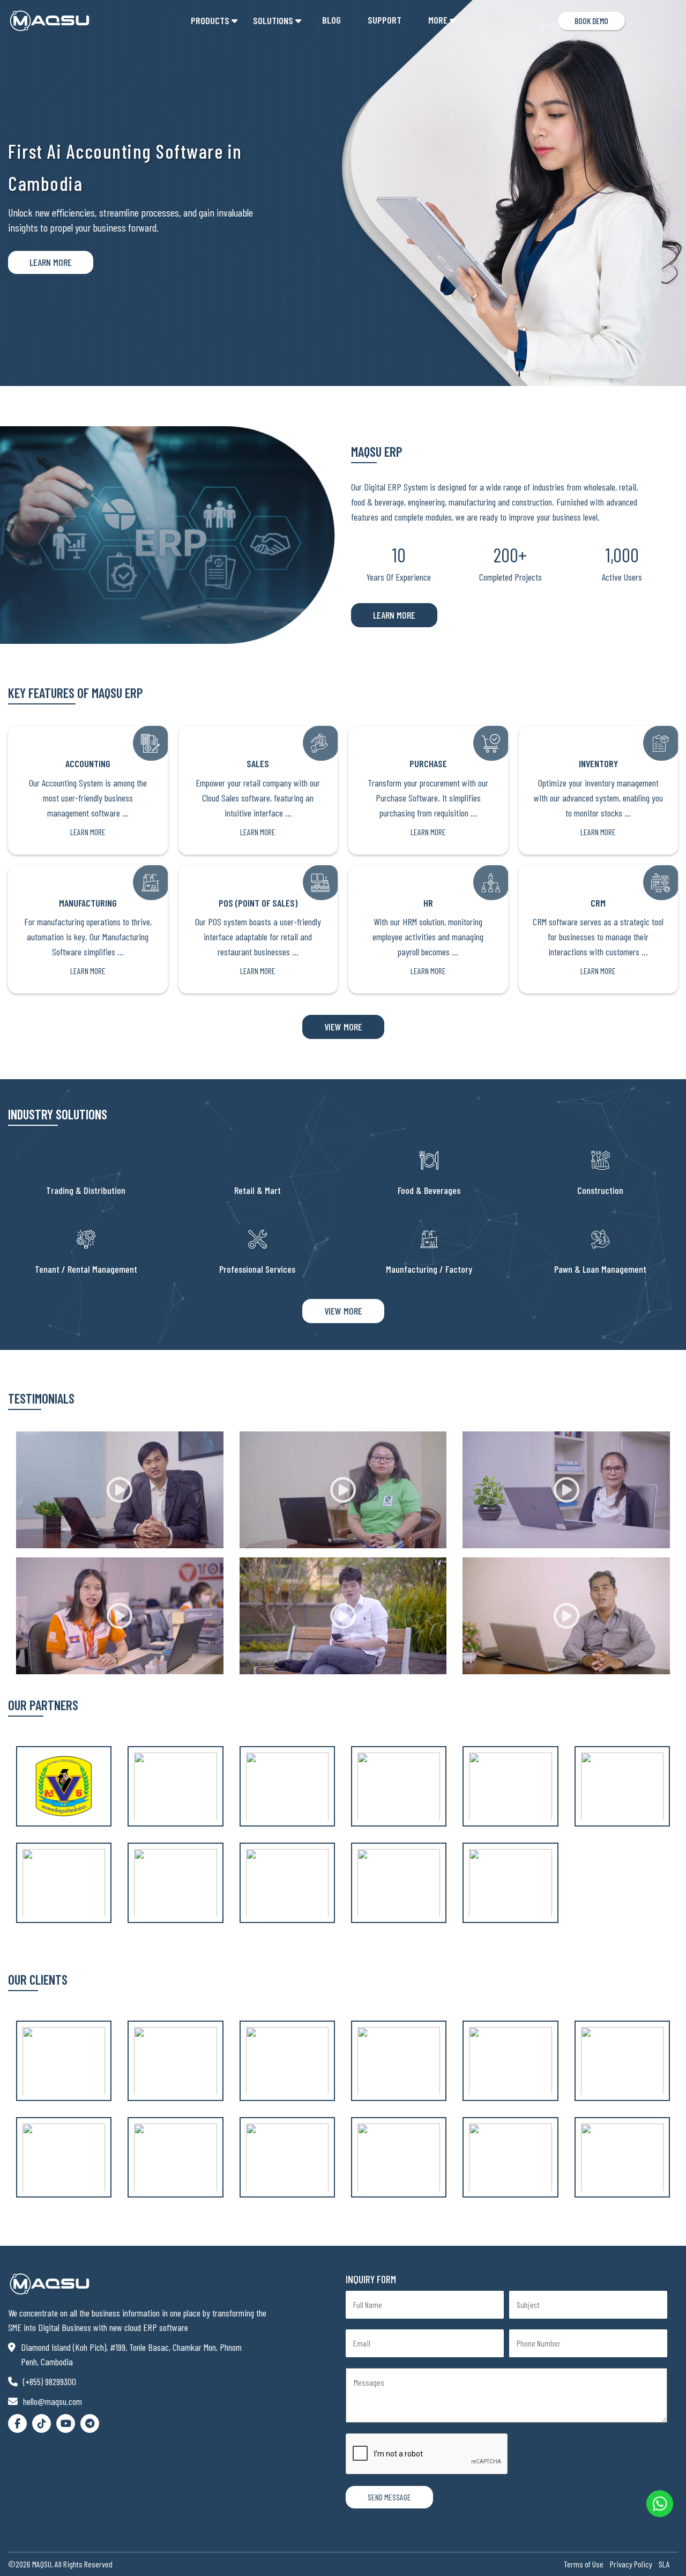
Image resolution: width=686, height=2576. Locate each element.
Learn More (51, 262)
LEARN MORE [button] (394, 615)
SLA (664, 2564)
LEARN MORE (88, 832)
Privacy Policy (631, 2564)
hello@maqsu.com (53, 2401)
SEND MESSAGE (389, 2497)
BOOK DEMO (591, 21)
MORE (438, 20)
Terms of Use (584, 2564)
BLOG (331, 20)
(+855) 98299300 (50, 2381)
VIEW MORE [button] (343, 1027)
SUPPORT (385, 20)
